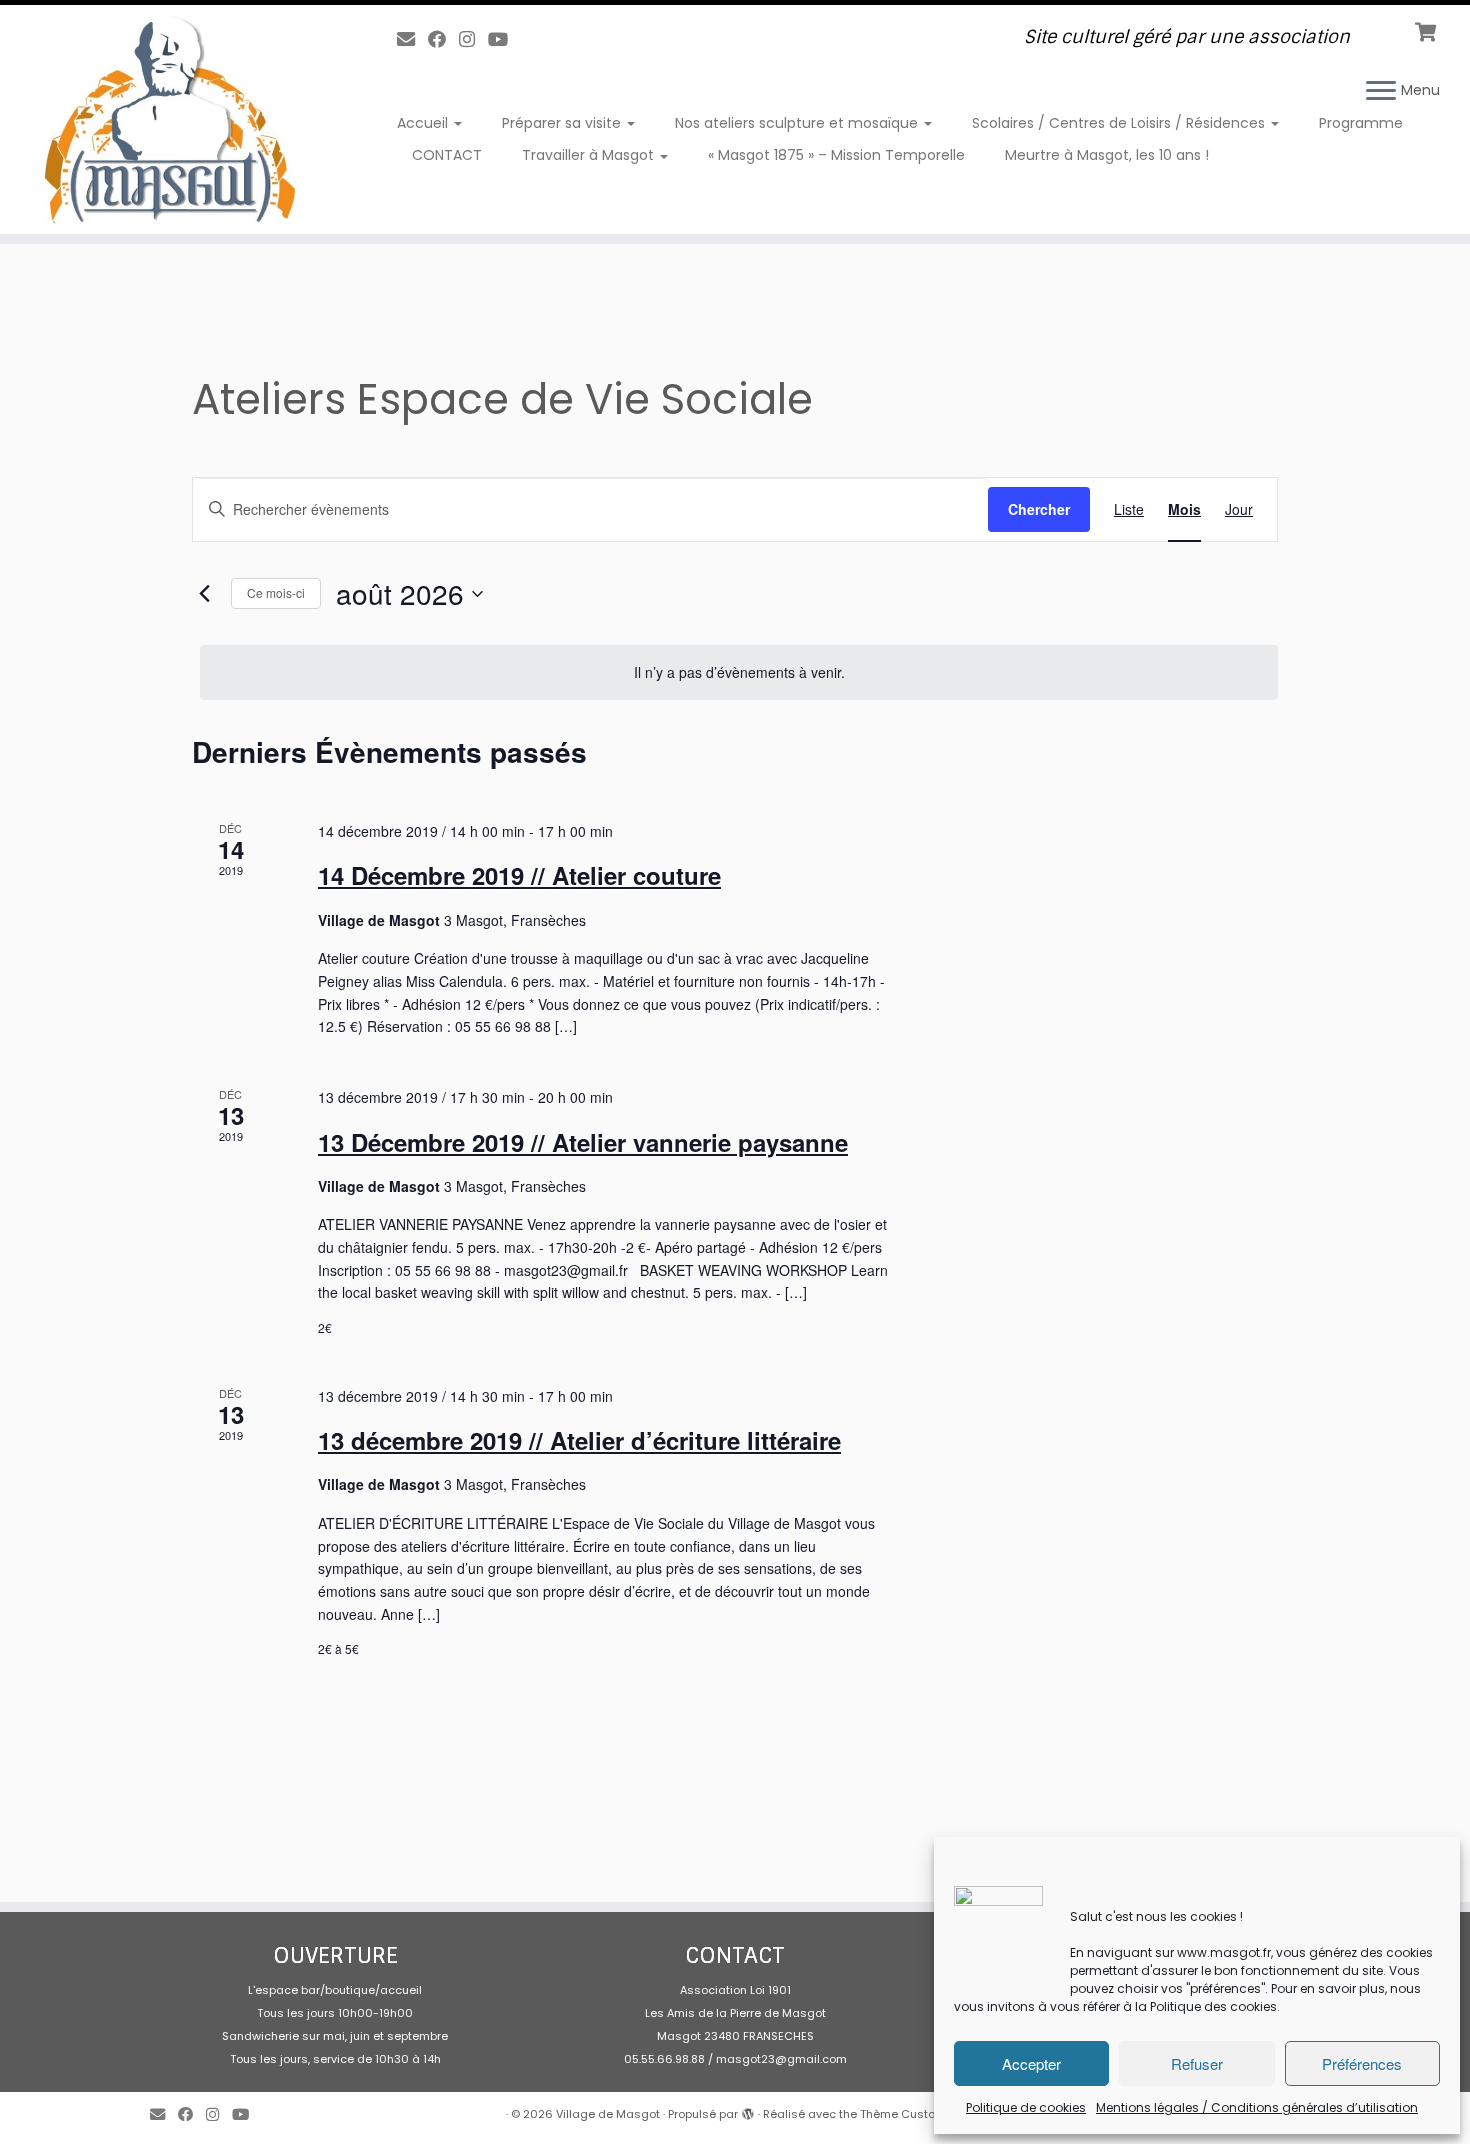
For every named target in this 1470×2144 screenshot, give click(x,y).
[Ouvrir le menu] (1381, 92)
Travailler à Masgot (590, 155)
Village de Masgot (608, 2114)
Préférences (1362, 2063)
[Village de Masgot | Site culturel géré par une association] (169, 119)
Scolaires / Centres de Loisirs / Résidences (1120, 123)
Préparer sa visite (563, 123)
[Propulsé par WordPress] (748, 2110)
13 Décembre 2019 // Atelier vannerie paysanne (583, 1142)
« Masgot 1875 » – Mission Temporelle (836, 155)
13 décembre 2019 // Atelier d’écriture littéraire (579, 1440)
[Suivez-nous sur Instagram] (473, 39)
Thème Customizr (909, 2114)
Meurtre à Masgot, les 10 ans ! (1107, 155)
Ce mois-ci (276, 592)
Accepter (1031, 2063)
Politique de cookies (1026, 2107)
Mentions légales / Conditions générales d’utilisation (1257, 2107)
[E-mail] (412, 39)
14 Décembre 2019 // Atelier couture (519, 875)
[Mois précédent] (204, 594)
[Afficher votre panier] (1427, 30)
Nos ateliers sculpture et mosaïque (798, 123)
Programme (1361, 123)
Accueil (424, 123)
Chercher (1039, 509)
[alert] (739, 672)
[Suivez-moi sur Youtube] (504, 39)
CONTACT (447, 155)
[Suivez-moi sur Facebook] (443, 39)
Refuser (1197, 2063)
